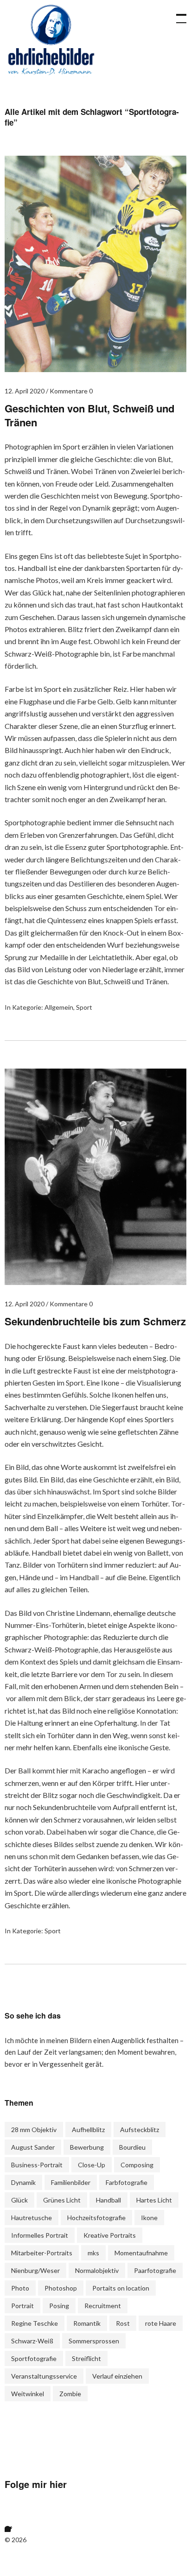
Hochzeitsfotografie (96, 2218)
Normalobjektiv (97, 2270)
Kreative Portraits (110, 2235)
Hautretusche (32, 2218)
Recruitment (103, 2306)
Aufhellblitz (88, 2130)
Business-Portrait (37, 2165)
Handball (108, 2200)
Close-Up (92, 2165)
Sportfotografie (34, 2358)
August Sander (33, 2147)
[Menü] (177, 14)
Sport (84, 1007)
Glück (19, 2200)
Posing (59, 2306)
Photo (20, 2288)
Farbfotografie (127, 2182)
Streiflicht (86, 2358)
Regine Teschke (35, 2323)
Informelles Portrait (40, 2235)
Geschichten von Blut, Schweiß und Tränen (89, 415)
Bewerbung (87, 2147)
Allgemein (59, 1007)
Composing (137, 2165)
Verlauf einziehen (117, 2376)
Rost (123, 2323)
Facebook (16, 2520)
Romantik (87, 2323)
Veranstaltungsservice (44, 2376)
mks (93, 2253)
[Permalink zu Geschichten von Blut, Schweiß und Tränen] (95, 369)
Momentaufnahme (141, 2253)
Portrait (22, 2306)
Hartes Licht (154, 2200)
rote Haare (161, 2323)
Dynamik (23, 2182)
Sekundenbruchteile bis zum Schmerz (95, 1321)
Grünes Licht (62, 2200)
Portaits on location (121, 2288)
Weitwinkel (28, 2394)
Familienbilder (71, 2182)
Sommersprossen (94, 2341)
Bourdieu (132, 2147)
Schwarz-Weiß (32, 2341)
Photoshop (61, 2288)
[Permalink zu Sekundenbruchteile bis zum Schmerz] (95, 1282)
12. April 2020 (25, 391)
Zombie (70, 2394)
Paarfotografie (155, 2270)
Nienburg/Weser (35, 2270)
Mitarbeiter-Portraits (42, 2253)
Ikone (149, 2218)
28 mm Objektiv (34, 2130)
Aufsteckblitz (140, 2130)
